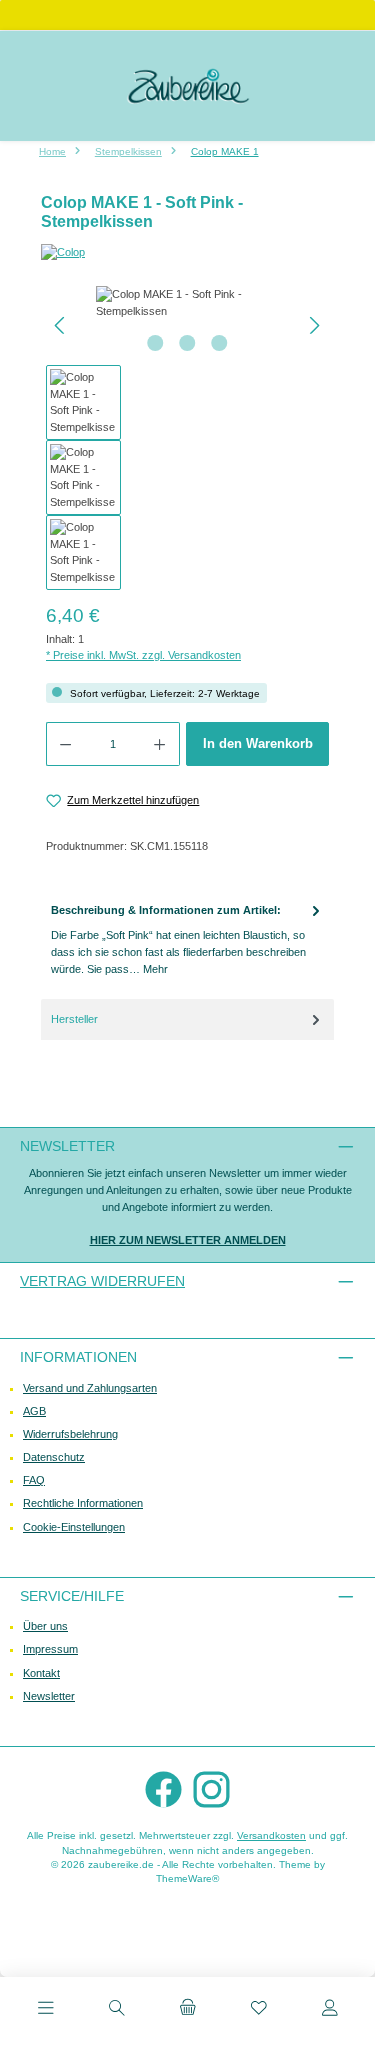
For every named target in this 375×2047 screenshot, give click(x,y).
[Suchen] (117, 2010)
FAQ (34, 1480)
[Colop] (187, 252)
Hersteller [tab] (74, 1019)
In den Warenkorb (258, 743)
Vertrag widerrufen (102, 1281)
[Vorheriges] (61, 325)
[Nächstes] (314, 325)
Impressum (50, 1649)
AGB (34, 1411)
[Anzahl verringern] (65, 744)
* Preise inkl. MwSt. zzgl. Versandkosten (143, 655)
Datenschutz (54, 1457)
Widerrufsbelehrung (70, 1434)
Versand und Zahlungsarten (90, 1388)
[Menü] (46, 2010)
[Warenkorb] (188, 2010)
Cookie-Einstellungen (74, 1527)
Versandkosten (271, 1835)
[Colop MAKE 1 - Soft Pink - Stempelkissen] (187, 303)
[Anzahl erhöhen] (160, 744)
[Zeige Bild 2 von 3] (187, 343)
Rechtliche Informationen (83, 1503)
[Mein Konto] (330, 2010)
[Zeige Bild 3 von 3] (219, 343)
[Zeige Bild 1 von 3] (155, 343)
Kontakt (41, 1673)
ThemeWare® (187, 1878)
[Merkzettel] (259, 2010)
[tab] (187, 940)
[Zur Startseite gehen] (188, 86)
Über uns (45, 1626)
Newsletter (49, 1696)
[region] (187, 438)
